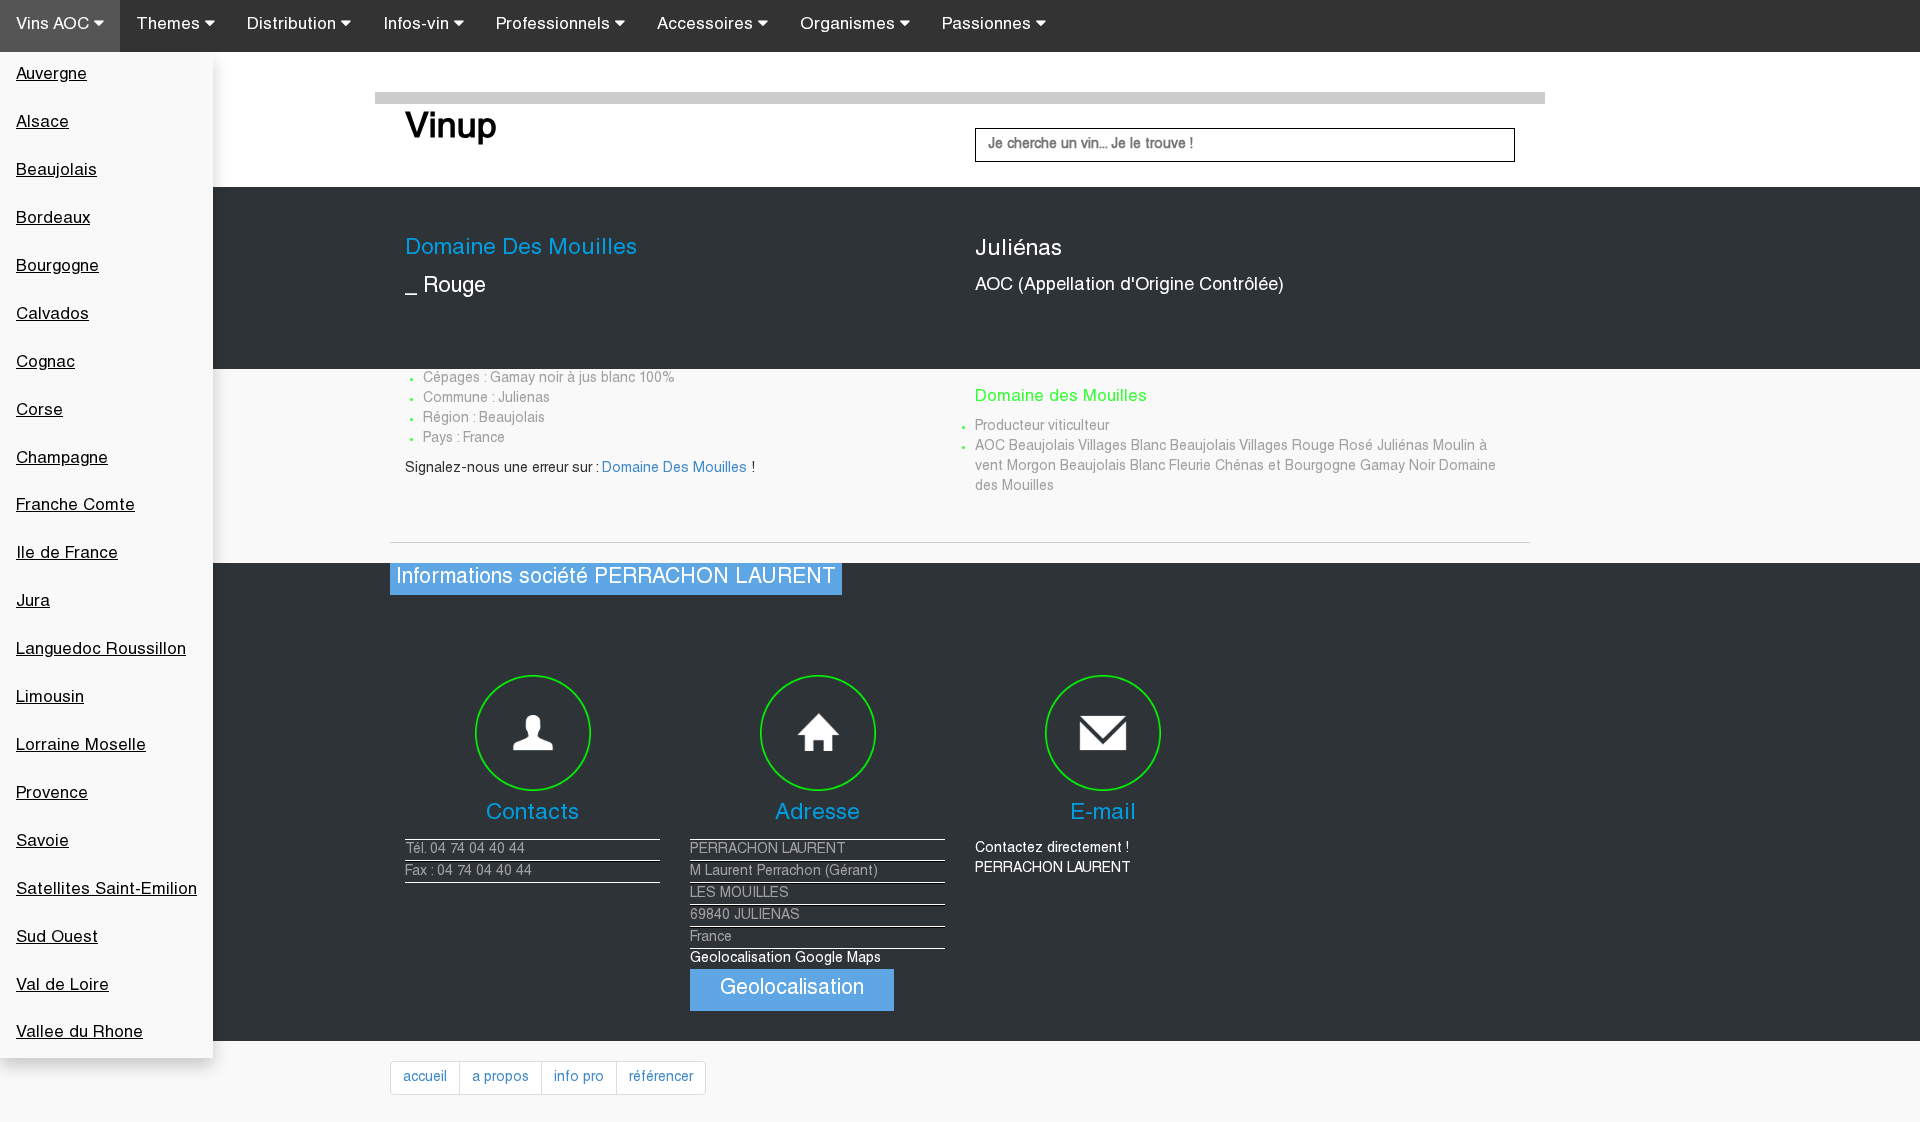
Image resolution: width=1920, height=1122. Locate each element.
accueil (425, 1078)
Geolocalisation (792, 989)
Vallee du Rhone (79, 1033)
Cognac (45, 363)
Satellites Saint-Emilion (106, 890)
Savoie (42, 842)
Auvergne (51, 75)
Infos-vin (418, 25)
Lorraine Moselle (81, 746)
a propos (500, 1078)
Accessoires (707, 25)
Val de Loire (62, 986)
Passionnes (989, 25)
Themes (170, 25)
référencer (661, 1078)
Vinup (451, 129)
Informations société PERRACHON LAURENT (616, 578)
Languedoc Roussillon (101, 650)
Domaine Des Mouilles (674, 469)
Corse (39, 411)
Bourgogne (57, 267)
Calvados (52, 315)
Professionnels (555, 25)
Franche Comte (75, 506)
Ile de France (67, 554)
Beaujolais (56, 171)
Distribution (294, 25)
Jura (33, 602)
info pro (579, 1078)
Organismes (850, 25)
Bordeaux (53, 219)
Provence (52, 794)
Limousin (50, 698)
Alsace (42, 123)
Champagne (62, 459)
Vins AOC (55, 25)
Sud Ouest (57, 938)
